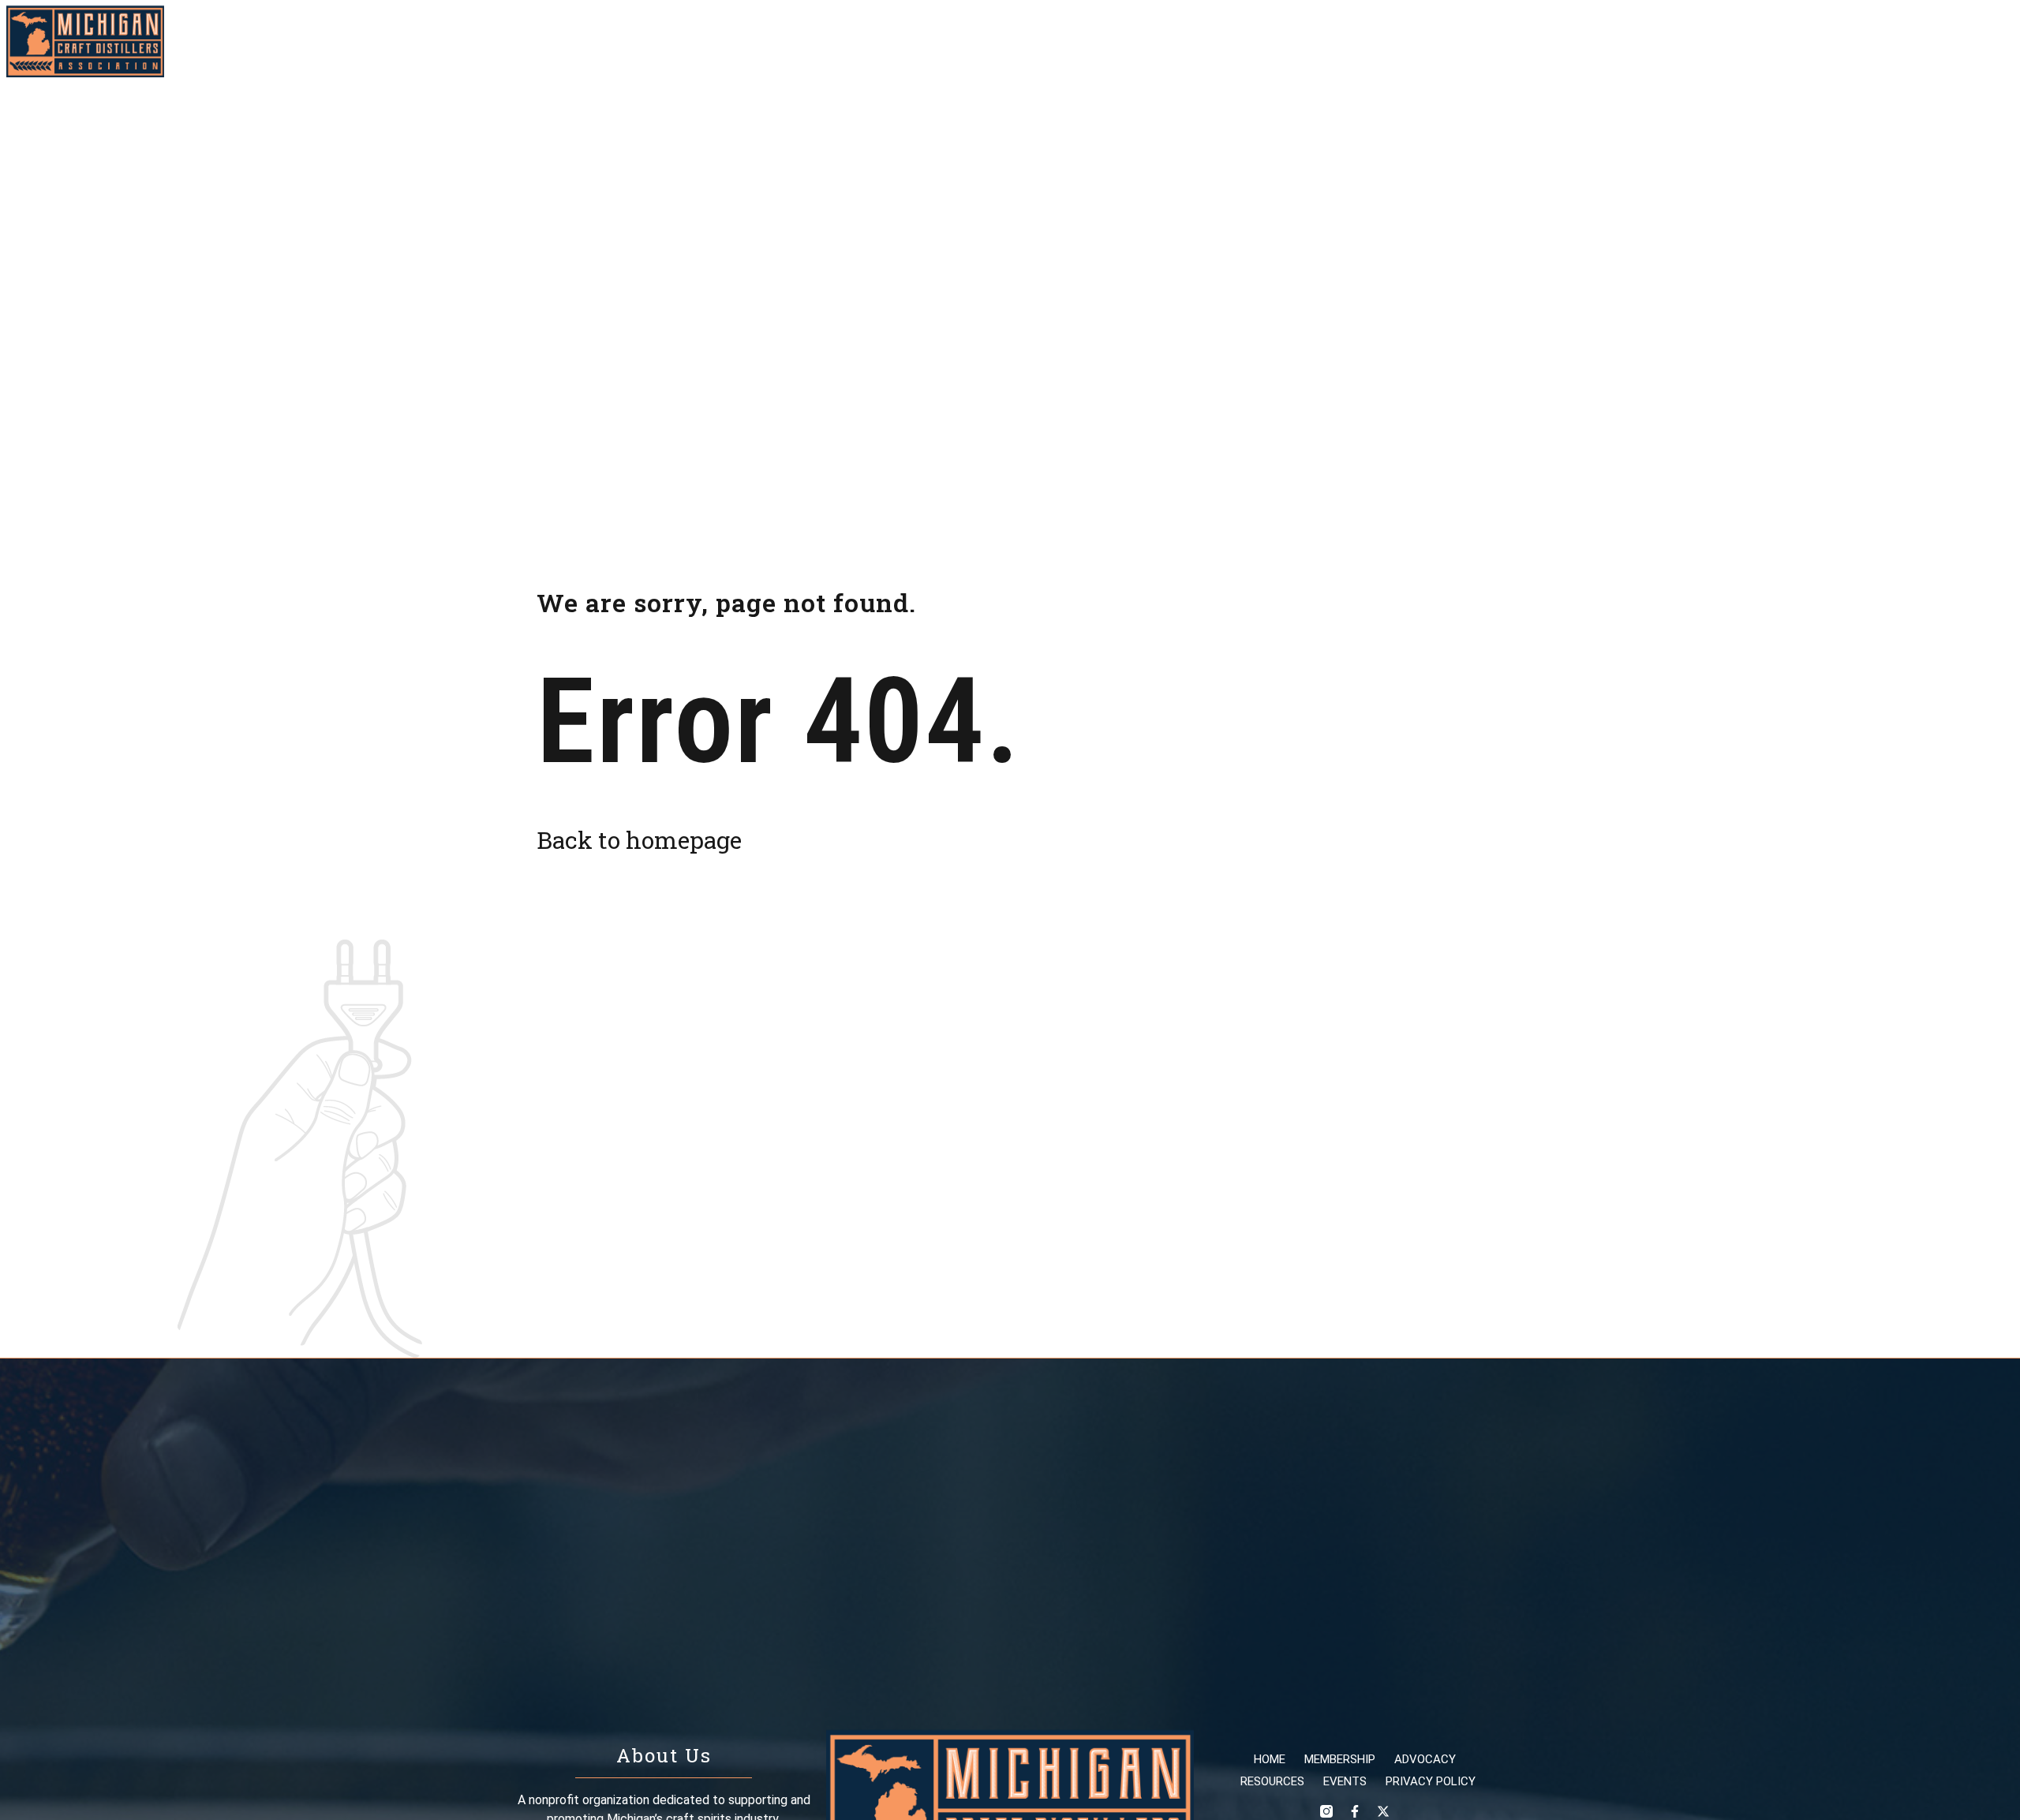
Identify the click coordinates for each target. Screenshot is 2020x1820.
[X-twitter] (2001, 42)
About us (1806, 41)
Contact (1890, 41)
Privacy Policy (1431, 1781)
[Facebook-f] (1973, 42)
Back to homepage (639, 840)
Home (1369, 41)
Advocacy (1551, 41)
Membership (1453, 41)
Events (1727, 41)
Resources (1643, 41)
